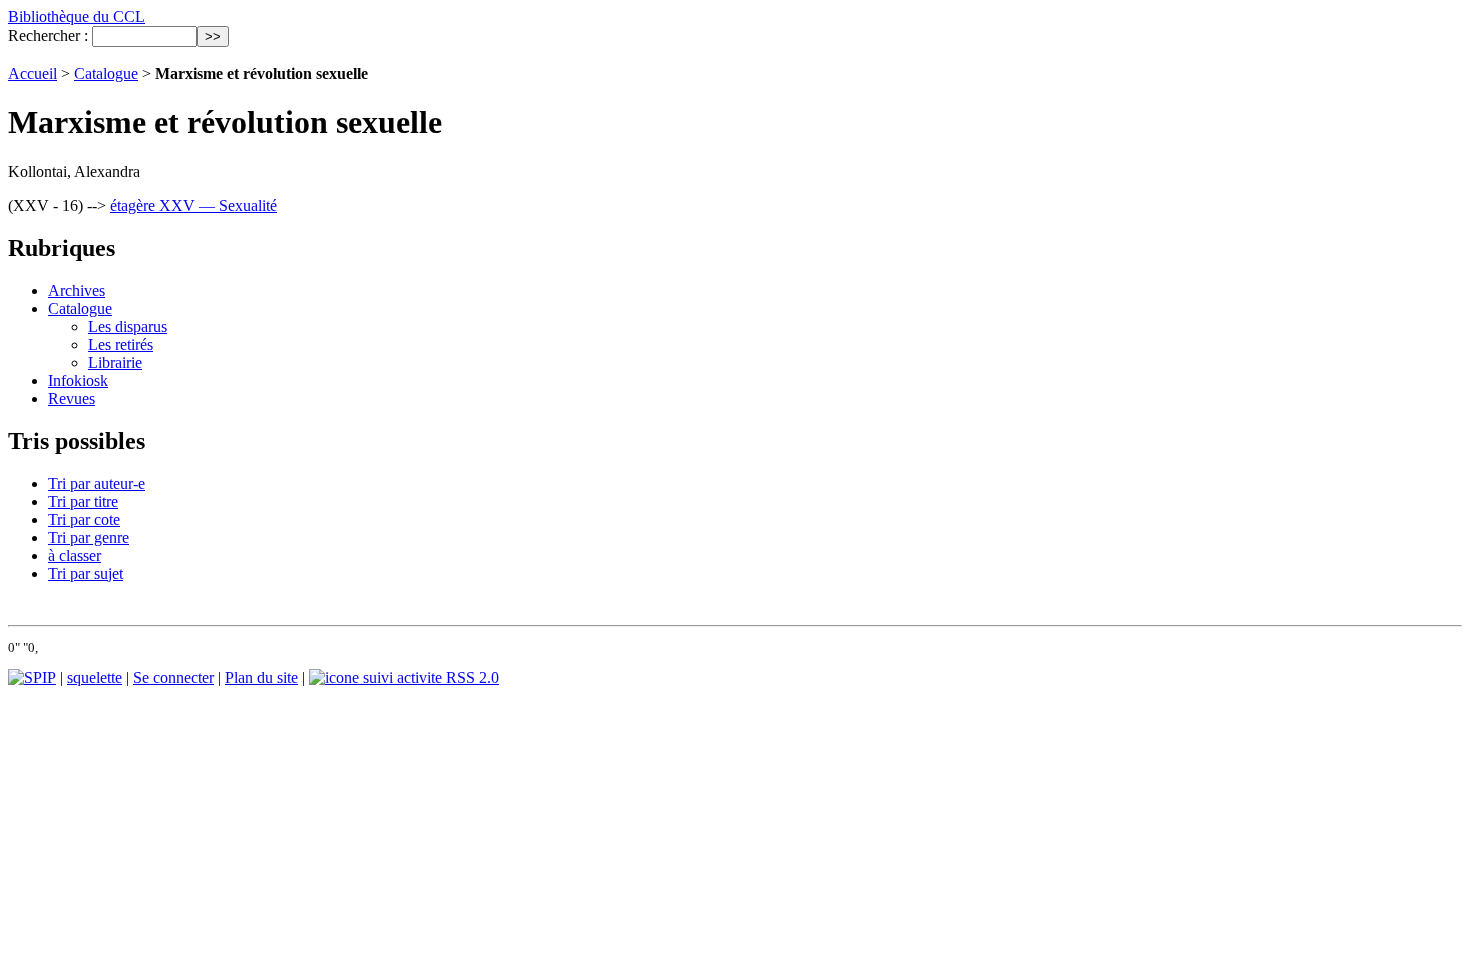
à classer (74, 555)
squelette (94, 677)
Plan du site (261, 677)
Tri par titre (83, 501)
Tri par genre (88, 537)
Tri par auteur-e (96, 483)
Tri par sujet (85, 573)
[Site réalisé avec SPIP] (32, 677)
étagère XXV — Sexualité (193, 205)
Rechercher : (48, 35)
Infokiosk (78, 380)
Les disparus (127, 326)
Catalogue (106, 73)
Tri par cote (84, 519)
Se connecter (173, 677)
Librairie (115, 362)
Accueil (32, 73)
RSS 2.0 (470, 677)
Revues (71, 398)
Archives (76, 290)
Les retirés (120, 344)
